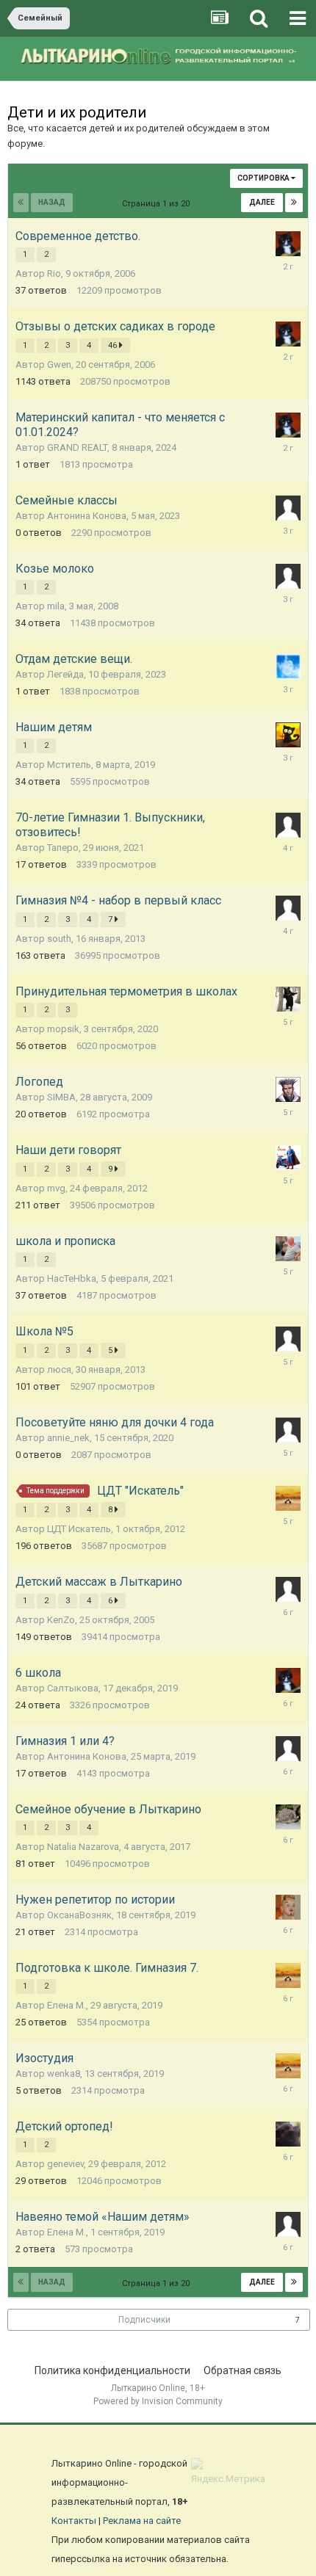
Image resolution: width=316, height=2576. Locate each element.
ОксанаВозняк (79, 1915)
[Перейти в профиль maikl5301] (288, 244)
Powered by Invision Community (158, 2401)
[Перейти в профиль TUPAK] (288, 1158)
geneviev (65, 2164)
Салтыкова (73, 1688)
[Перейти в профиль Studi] (288, 576)
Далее (262, 202)
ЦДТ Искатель (79, 1529)
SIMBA (61, 1097)
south (59, 939)
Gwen (59, 364)
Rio (54, 273)
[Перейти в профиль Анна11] (288, 1589)
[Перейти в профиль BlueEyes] (288, 1339)
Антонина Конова (87, 516)
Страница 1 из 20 (158, 204)
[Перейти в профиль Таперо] (288, 825)
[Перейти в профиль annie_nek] (288, 1430)
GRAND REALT (77, 447)
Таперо (63, 848)
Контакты (74, 2521)
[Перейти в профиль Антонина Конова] (288, 508)
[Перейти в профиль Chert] (288, 1907)
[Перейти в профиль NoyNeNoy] (288, 1749)
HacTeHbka (72, 1278)
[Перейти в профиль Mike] (288, 999)
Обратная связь (243, 2370)
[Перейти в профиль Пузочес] (288, 1249)
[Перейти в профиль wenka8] (288, 1498)
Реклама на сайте (142, 2521)
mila (56, 606)
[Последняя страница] (294, 203)
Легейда (65, 674)
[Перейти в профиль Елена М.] (288, 2224)
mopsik (63, 1029)
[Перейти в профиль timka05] (288, 1089)
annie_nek (68, 1438)
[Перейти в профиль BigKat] (288, 735)
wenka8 (64, 2074)
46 (114, 345)
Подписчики (144, 2320)
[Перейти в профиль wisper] (288, 2134)
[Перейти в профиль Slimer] (288, 667)
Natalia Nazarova (83, 1847)
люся (59, 1369)
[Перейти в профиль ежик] (288, 1817)
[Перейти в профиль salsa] (288, 908)
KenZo (61, 1620)
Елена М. (67, 2005)
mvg (56, 1188)
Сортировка (264, 178)
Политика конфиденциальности (112, 2370)
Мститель (69, 765)
